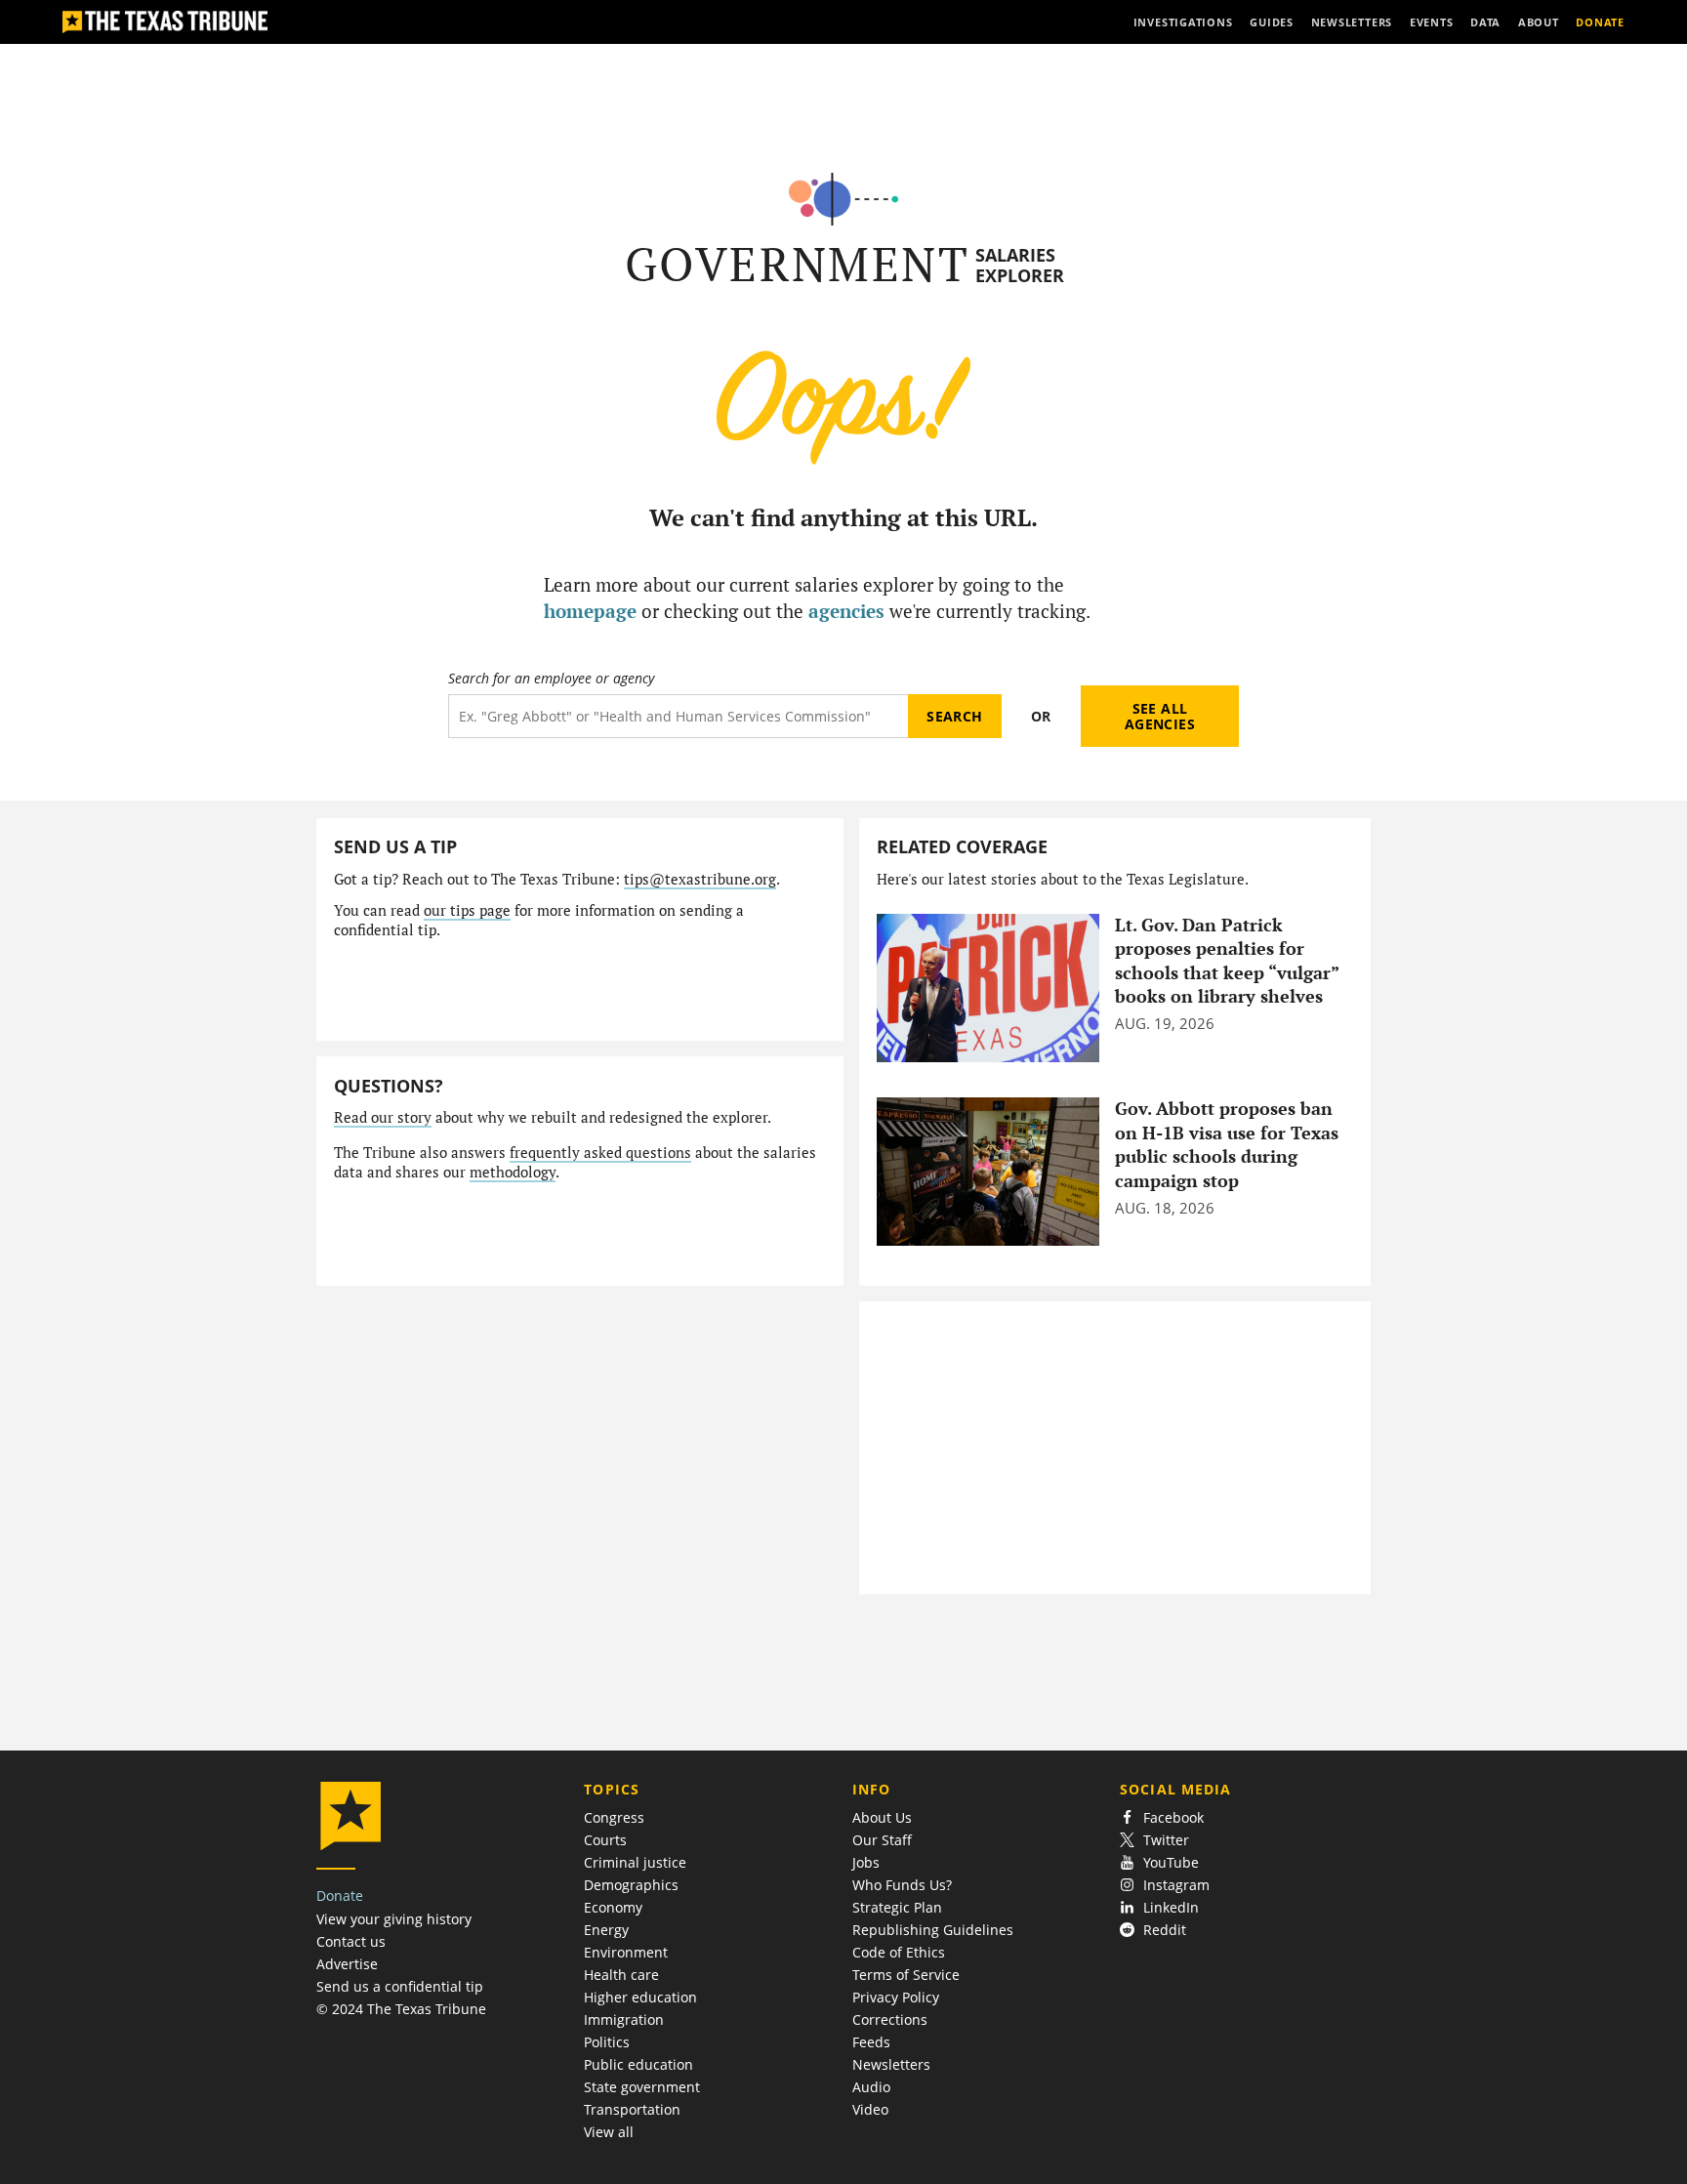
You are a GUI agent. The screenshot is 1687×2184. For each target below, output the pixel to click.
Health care (621, 1975)
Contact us (351, 1941)
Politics (607, 2042)
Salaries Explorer (1020, 265)
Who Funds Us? (902, 1885)
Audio (871, 2087)
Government (797, 264)
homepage (590, 611)
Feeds (871, 2042)
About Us (882, 1817)
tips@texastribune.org (700, 879)
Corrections (890, 2019)
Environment (626, 1952)
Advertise (347, 1964)
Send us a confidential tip (400, 1986)
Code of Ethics (899, 1952)
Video (870, 2109)
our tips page (467, 910)
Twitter (1166, 1840)
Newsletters (891, 2064)
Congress (614, 1817)
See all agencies (1160, 716)
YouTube (1171, 1862)
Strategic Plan (897, 1907)
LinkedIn (1171, 1907)
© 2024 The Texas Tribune (401, 2009)
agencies (846, 611)
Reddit (1165, 1930)
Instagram (1176, 1885)
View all (609, 2132)
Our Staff (882, 1840)
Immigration (624, 2019)
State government (642, 2087)
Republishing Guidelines (933, 1930)
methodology (513, 1172)
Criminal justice (635, 1862)
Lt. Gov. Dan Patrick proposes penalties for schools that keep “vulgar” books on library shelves (1227, 961)
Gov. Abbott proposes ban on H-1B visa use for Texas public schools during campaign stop (1227, 1145)
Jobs (866, 1862)
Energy (606, 1930)
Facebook (1173, 1817)
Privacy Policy (896, 1997)
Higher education (640, 1997)
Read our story (383, 1117)
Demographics (631, 1885)
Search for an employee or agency (551, 679)
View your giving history (394, 1919)
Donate (340, 1896)
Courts (605, 1840)
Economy (613, 1907)
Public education (638, 2064)
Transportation (632, 2109)
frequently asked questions (600, 1153)
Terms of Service (906, 1975)
